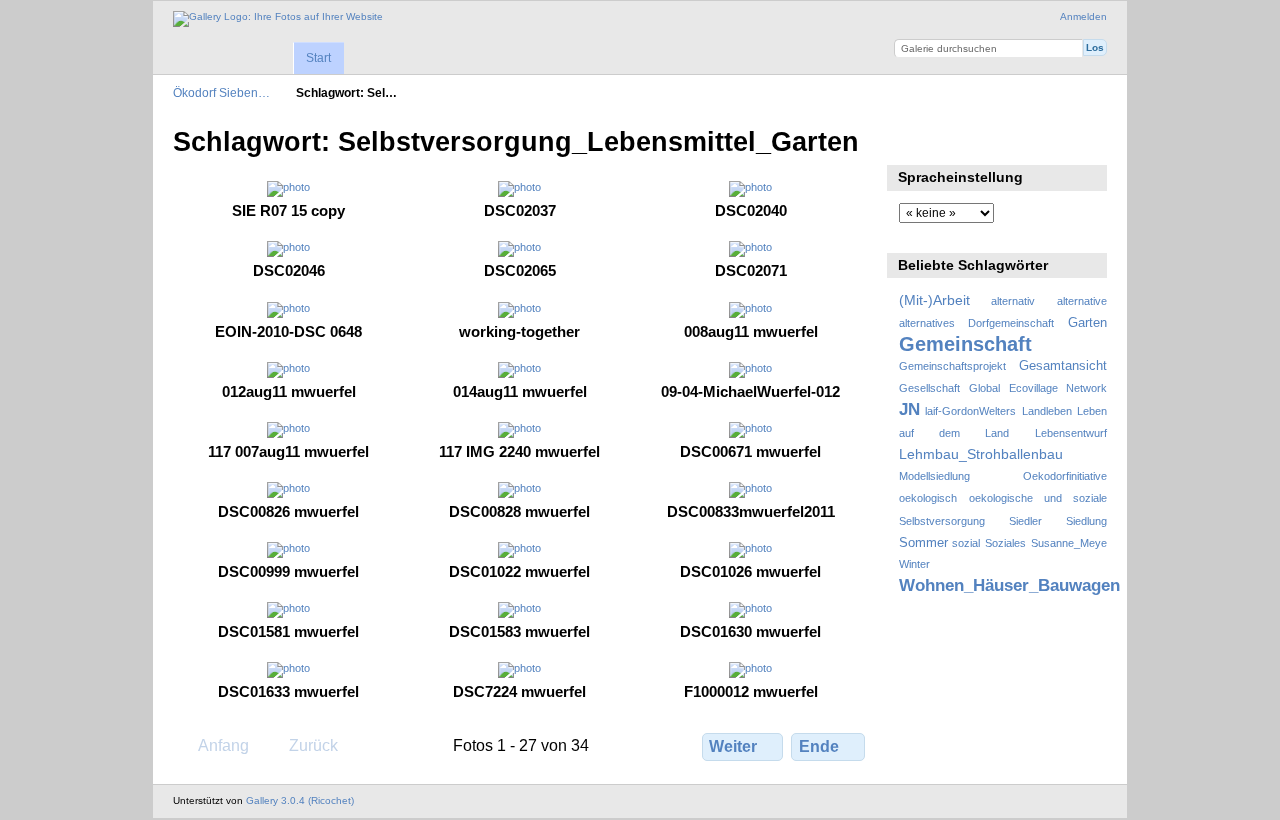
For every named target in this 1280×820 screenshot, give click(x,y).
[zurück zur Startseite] (278, 19)
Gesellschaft (929, 388)
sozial (966, 543)
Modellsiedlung (934, 476)
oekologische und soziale (1038, 498)
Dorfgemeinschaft (1011, 323)
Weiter (733, 746)
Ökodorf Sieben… (221, 92)
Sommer (923, 543)
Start (318, 58)
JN (909, 409)
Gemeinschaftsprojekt (952, 366)
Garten (1087, 323)
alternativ (1013, 301)
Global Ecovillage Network (1038, 388)
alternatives (927, 323)
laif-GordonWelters (970, 411)
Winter (914, 564)
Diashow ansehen (909, 140)
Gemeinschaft (965, 344)
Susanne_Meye (1069, 543)
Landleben (1047, 411)
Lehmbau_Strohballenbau (981, 454)
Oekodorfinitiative (1065, 476)
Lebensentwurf (1071, 433)
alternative (1082, 301)
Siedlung (1086, 521)
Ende (819, 746)
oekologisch (928, 498)
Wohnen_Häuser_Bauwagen (1009, 585)
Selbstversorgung (942, 521)
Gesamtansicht (1063, 366)
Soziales (1005, 543)
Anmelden (1083, 16)
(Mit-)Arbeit (934, 300)
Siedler (1025, 521)
